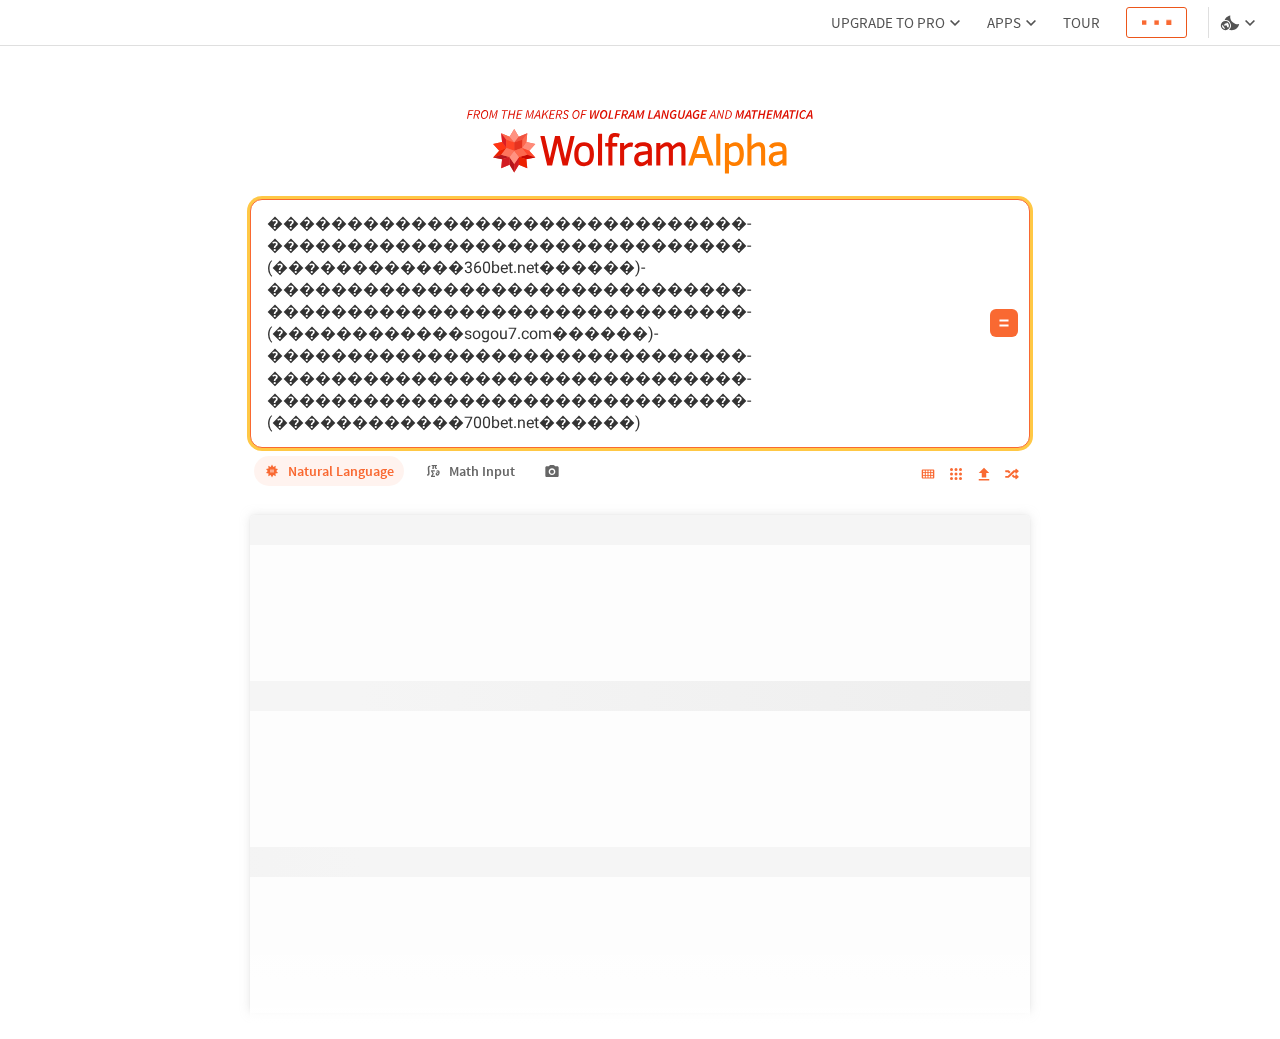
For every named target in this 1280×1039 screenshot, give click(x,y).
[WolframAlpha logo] (640, 151)
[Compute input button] (1004, 323)
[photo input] (552, 471)
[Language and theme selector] (1240, 23)
